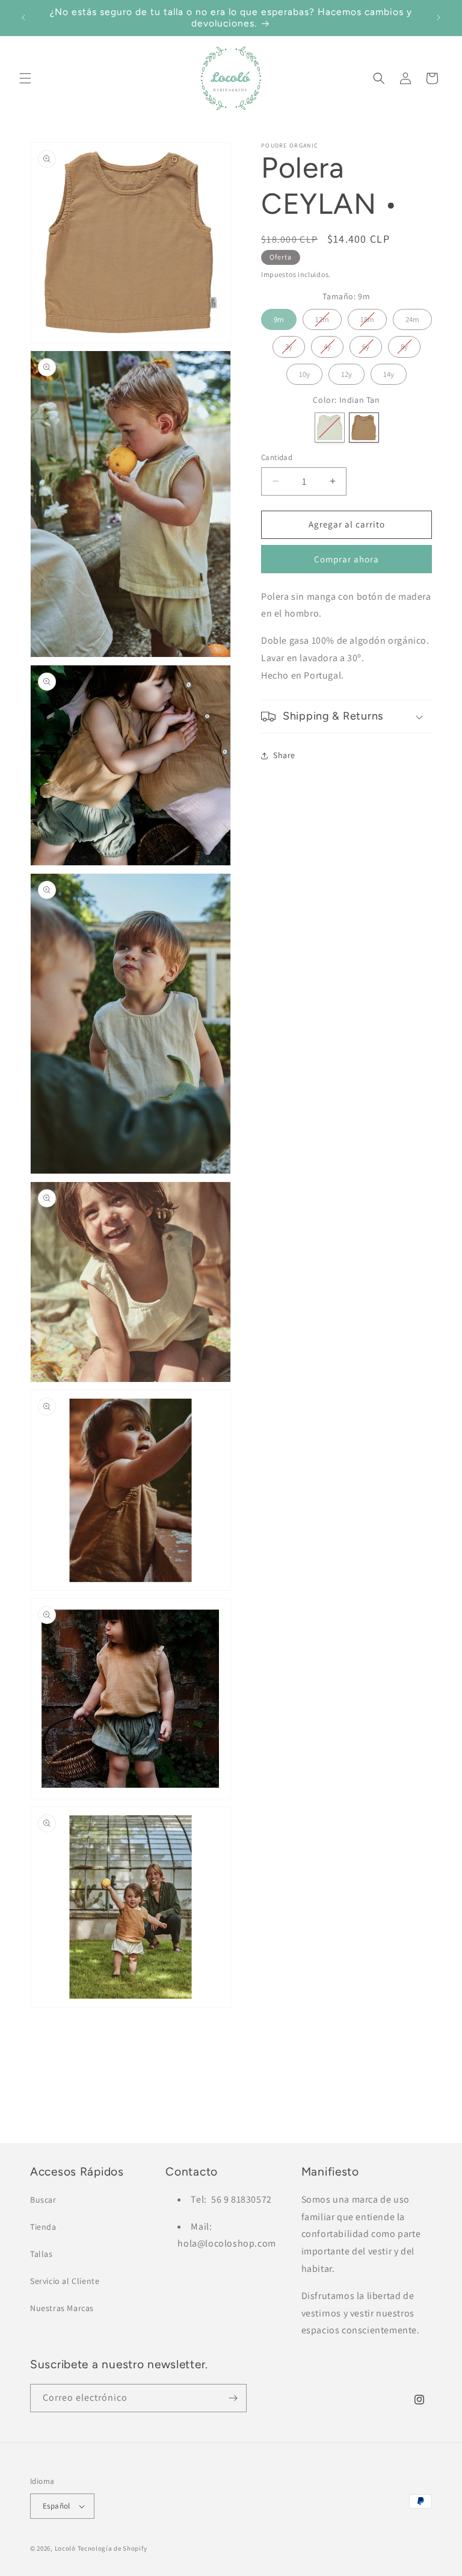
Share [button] (284, 755)
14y (389, 372)
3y (289, 344)
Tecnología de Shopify (112, 2548)
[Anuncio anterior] (23, 17)
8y (405, 344)
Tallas (42, 2254)
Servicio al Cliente (65, 2281)
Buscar (43, 2200)
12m (322, 317)
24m (413, 317)
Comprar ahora (346, 559)
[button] (25, 78)
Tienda (43, 2227)
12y (347, 372)
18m (367, 317)
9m (279, 317)
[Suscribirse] (233, 2398)
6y (366, 344)
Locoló (65, 2548)
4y (328, 344)
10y (305, 372)
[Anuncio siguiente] (439, 17)
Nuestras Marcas (62, 2308)
